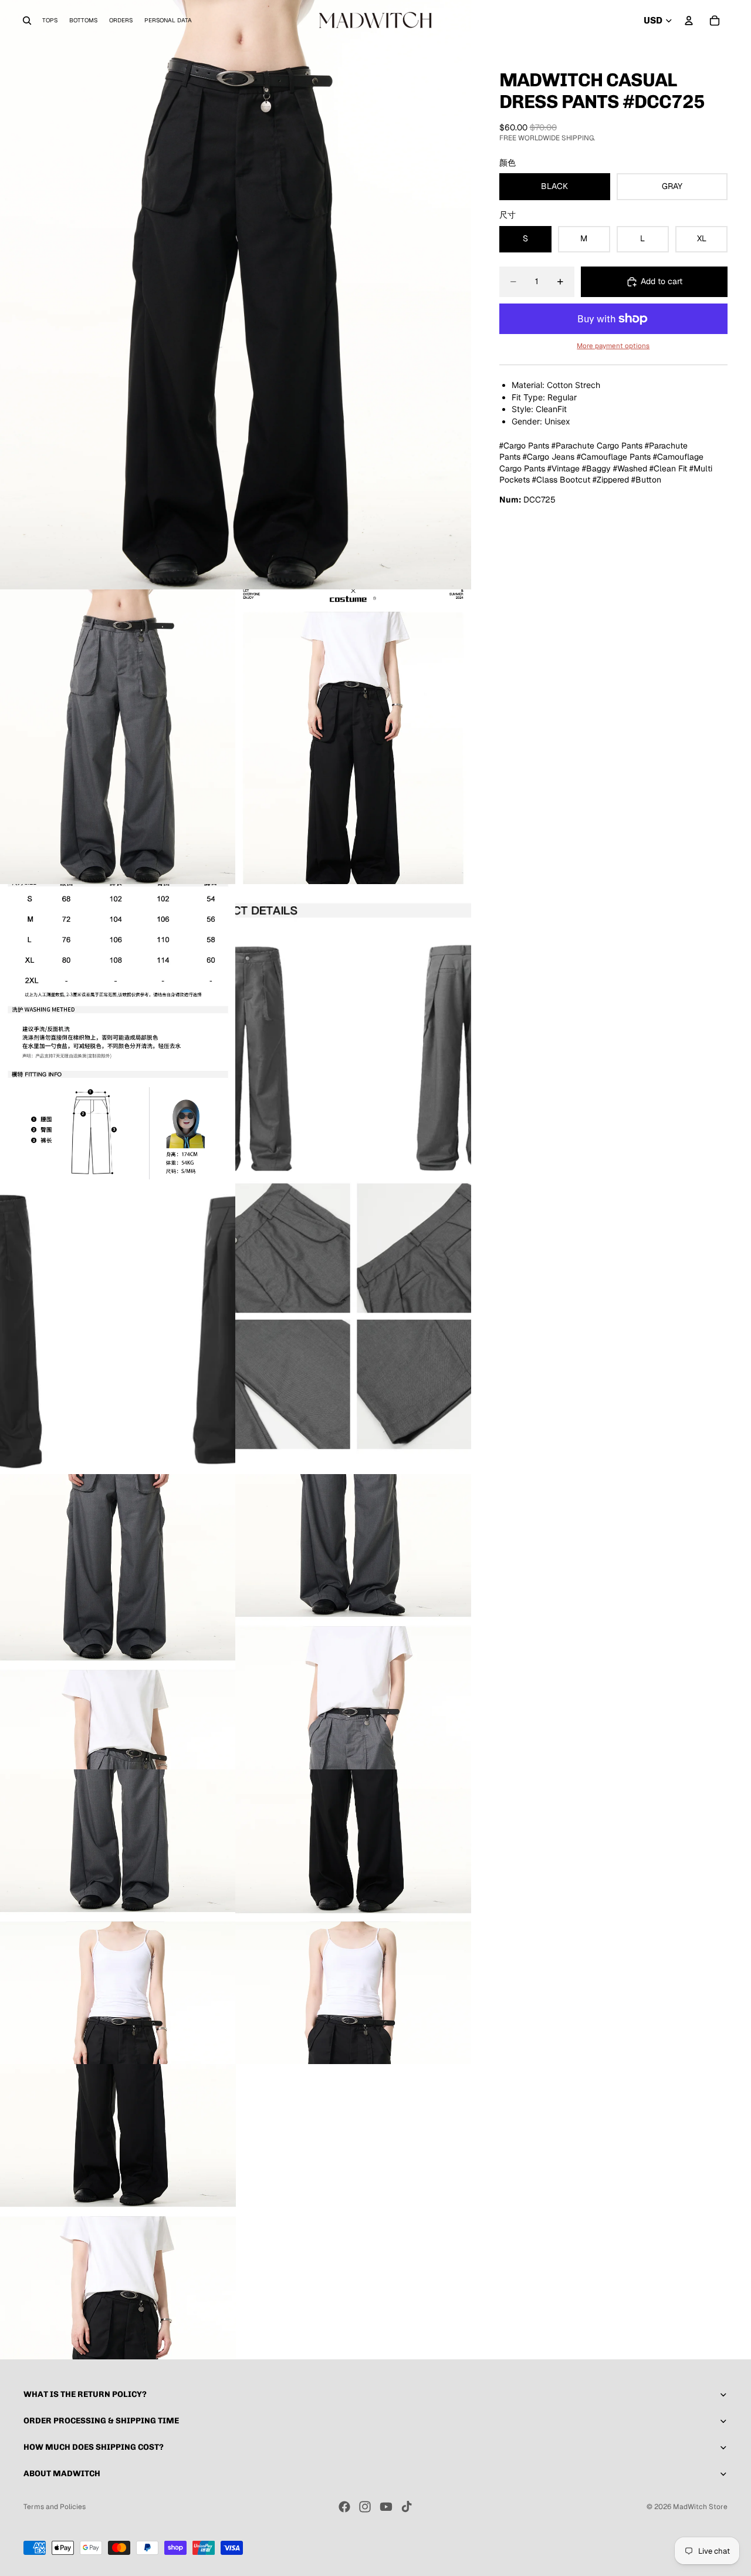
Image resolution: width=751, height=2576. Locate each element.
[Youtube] (386, 2507)
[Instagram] (365, 2507)
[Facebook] (344, 2507)
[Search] (27, 21)
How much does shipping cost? (94, 2447)
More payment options (613, 345)
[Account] (689, 21)
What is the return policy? (85, 2394)
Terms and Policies (55, 2507)
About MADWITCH (62, 2474)
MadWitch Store (700, 2507)
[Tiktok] (407, 2507)
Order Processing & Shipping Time (101, 2421)
